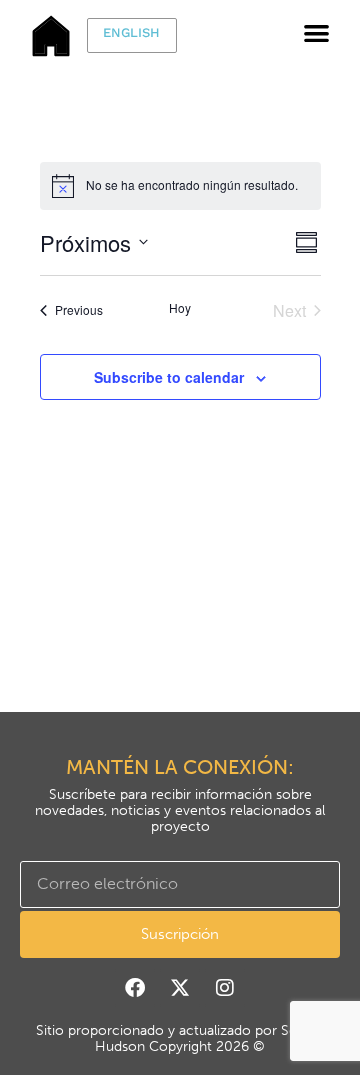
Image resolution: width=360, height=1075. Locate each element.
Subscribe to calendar (169, 377)
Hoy (180, 308)
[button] (316, 32)
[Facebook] (135, 988)
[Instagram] (225, 988)
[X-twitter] (180, 988)
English (131, 32)
